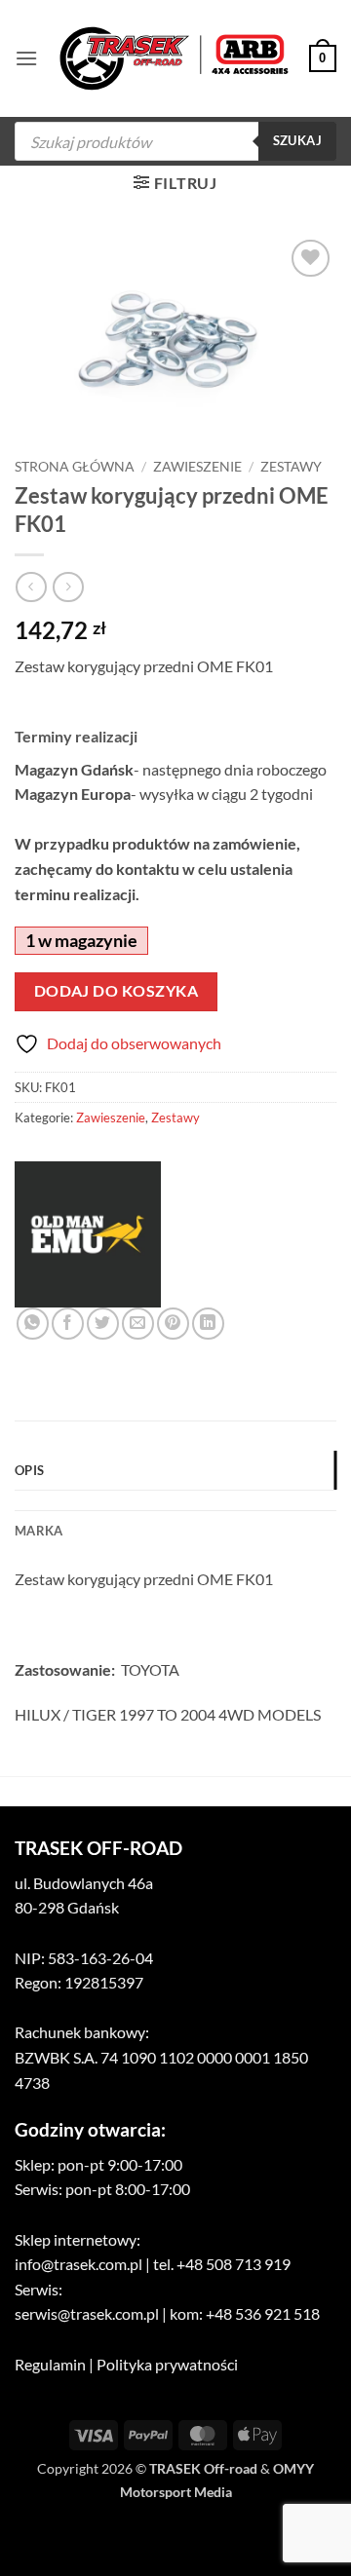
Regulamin (50, 2364)
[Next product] (31, 587)
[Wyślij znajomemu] (138, 1324)
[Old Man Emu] (88, 1234)
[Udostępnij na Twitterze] (103, 1324)
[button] (26, 58)
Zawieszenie (197, 467)
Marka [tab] (39, 1531)
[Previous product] (68, 587)
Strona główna (75, 467)
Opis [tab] (29, 1470)
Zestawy (291, 467)
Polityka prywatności (167, 2364)
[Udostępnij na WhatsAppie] (33, 1324)
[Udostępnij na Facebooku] (68, 1324)
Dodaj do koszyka (116, 991)
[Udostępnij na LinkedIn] (208, 1324)
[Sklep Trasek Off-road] (174, 59)
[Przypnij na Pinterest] (173, 1324)
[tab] (175, 1500)
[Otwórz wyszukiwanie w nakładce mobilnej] (175, 141)
